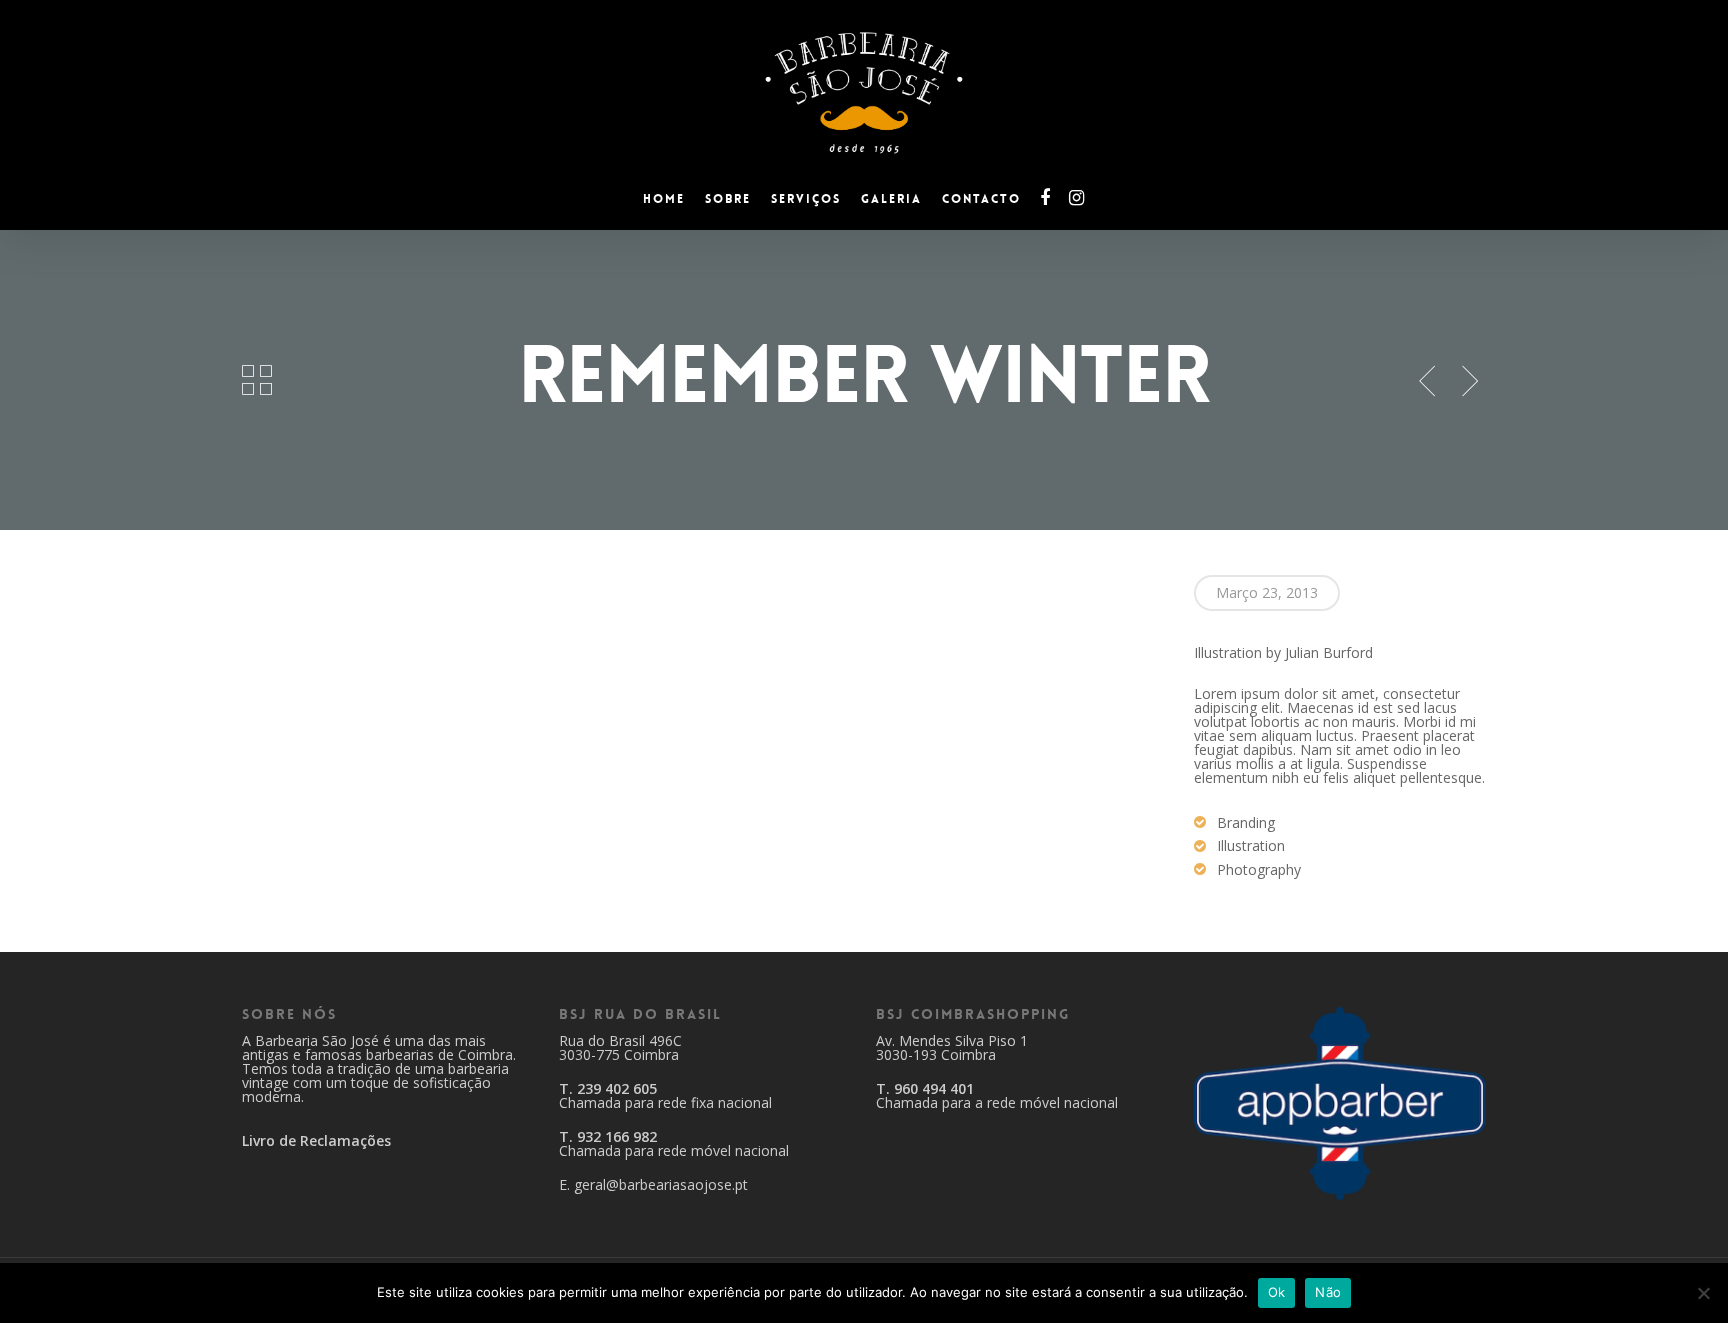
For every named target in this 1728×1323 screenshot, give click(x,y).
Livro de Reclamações (316, 1140)
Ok (1277, 1292)
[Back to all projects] (257, 380)
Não (1328, 1292)
